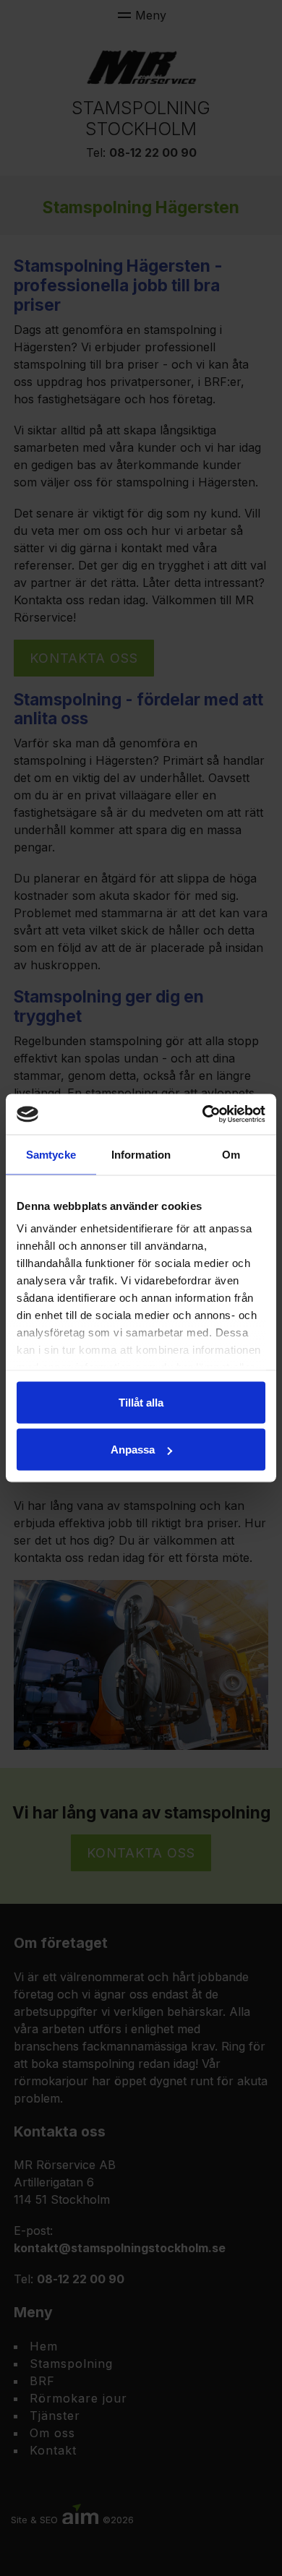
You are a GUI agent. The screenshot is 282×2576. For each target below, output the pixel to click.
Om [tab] (231, 1154)
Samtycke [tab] (51, 1154)
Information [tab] (141, 1154)
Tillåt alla (141, 1402)
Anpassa (133, 1450)
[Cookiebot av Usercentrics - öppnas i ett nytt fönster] (203, 1115)
